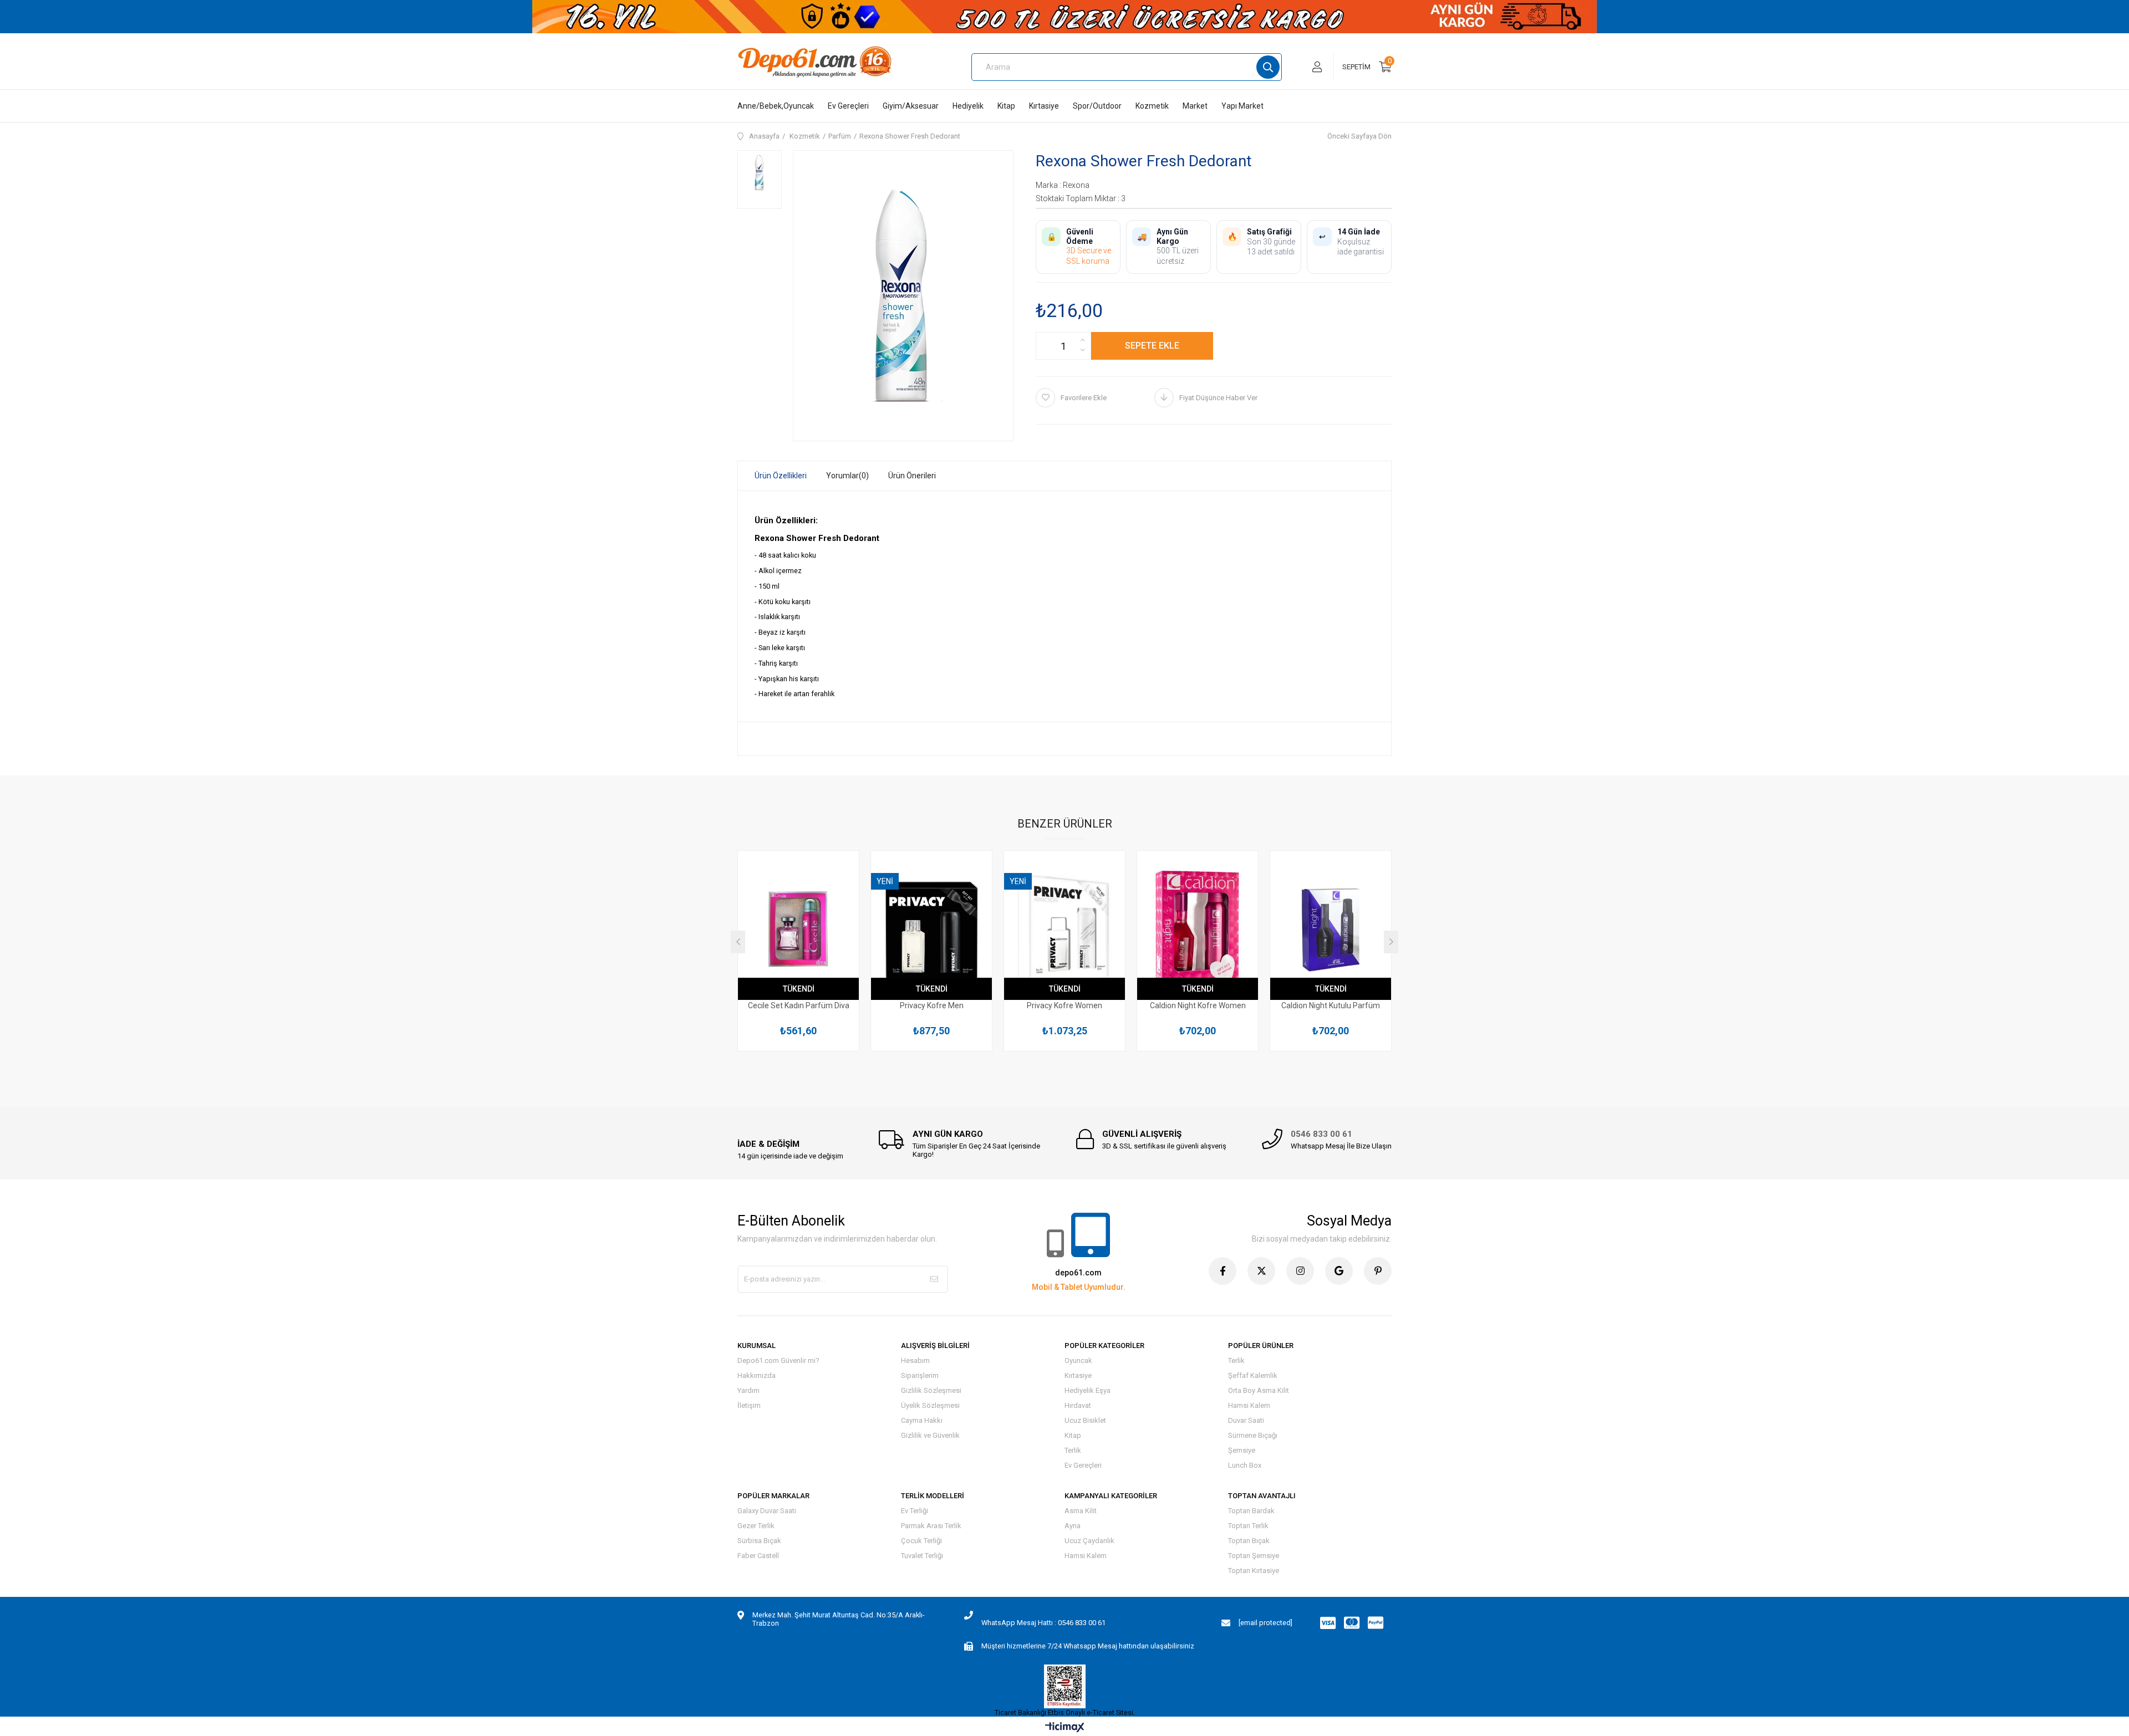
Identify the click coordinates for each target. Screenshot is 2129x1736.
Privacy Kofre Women (1064, 1005)
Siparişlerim (920, 1375)
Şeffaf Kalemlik (1253, 1375)
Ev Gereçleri (848, 106)
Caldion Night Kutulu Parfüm (1331, 1005)
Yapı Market (1242, 106)
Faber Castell (758, 1556)
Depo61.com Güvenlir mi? (778, 1360)
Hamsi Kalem (1249, 1405)
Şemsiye (1242, 1450)
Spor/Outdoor (1097, 106)
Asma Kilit (1081, 1511)
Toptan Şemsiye (1254, 1556)
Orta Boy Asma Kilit (1259, 1390)
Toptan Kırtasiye (1254, 1571)
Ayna (1073, 1526)
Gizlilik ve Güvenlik (930, 1435)
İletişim (749, 1405)
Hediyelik (968, 106)
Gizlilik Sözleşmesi (931, 1390)
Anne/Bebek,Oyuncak (776, 106)
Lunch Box (1245, 1465)
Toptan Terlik (1248, 1526)
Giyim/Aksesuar (911, 106)
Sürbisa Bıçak (759, 1541)
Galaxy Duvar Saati (767, 1511)
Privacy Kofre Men (932, 1005)
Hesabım (915, 1360)
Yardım (748, 1390)
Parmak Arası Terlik (931, 1526)
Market (1195, 106)
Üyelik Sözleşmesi (930, 1405)
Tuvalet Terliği (922, 1556)
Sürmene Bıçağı (1253, 1435)
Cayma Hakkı (922, 1420)
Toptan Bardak (1251, 1511)
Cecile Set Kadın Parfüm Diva (799, 1005)
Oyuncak (1078, 1360)
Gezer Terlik (756, 1526)
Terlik (1073, 1450)
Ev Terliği (915, 1511)
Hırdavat (1078, 1405)
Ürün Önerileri (912, 476)
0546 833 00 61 (1321, 1134)
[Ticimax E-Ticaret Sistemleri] (1065, 1728)
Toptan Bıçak (1249, 1541)
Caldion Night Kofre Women (1198, 1005)
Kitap (1006, 106)
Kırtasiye (1044, 106)
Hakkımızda (757, 1375)
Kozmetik (1152, 106)
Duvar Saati (1246, 1420)
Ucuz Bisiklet (1085, 1420)
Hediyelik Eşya (1088, 1390)
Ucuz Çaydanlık (1089, 1541)
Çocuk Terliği (921, 1541)
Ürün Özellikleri (781, 476)
